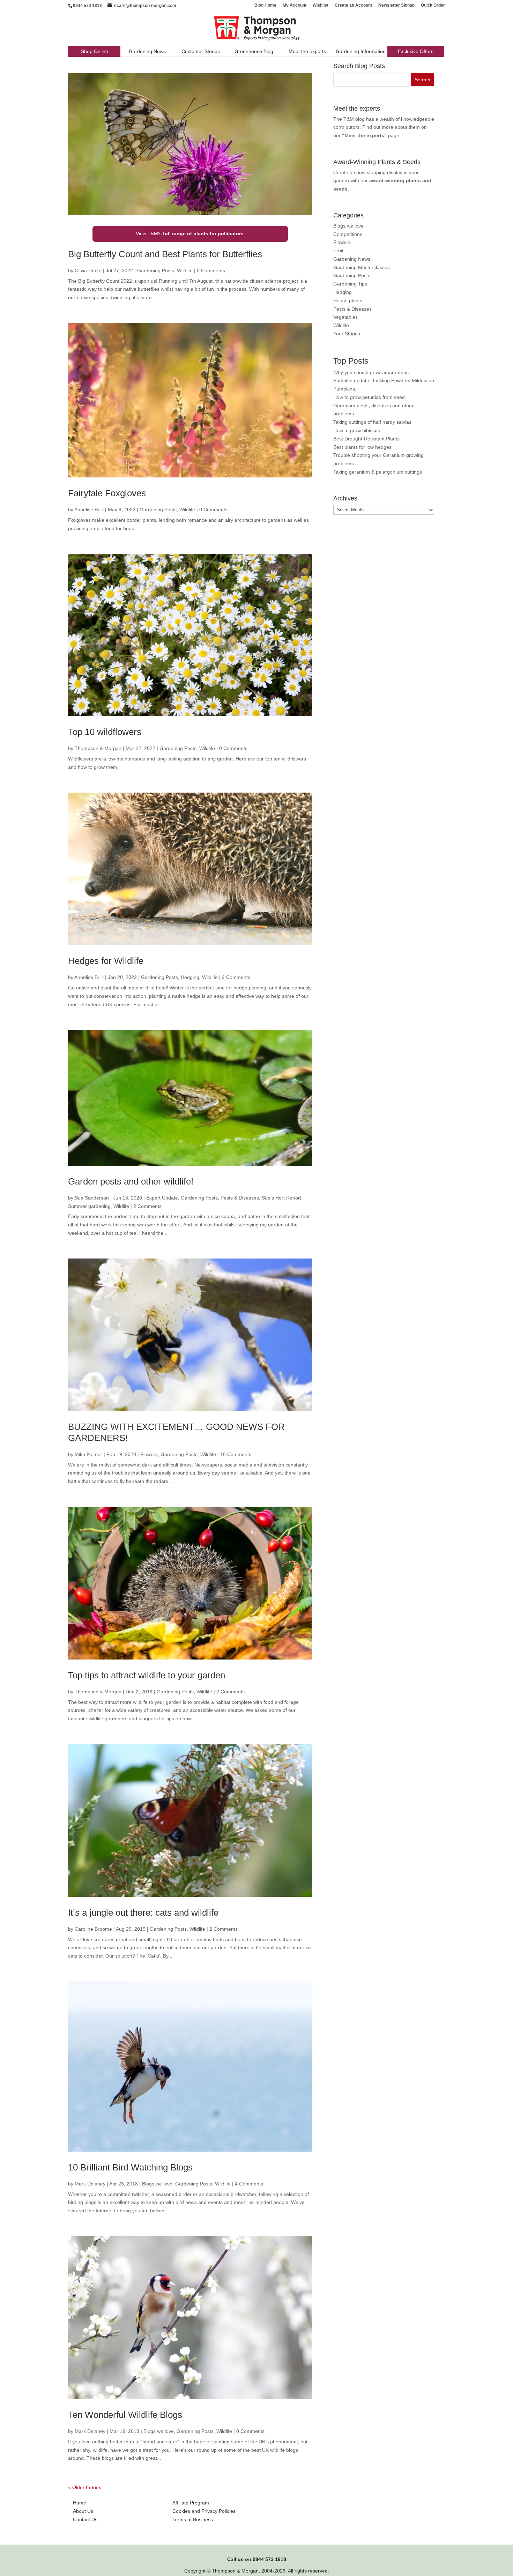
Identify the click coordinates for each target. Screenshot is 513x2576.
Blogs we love (157, 2184)
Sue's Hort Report (281, 1198)
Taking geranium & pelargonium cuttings (378, 472)
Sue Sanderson (92, 1198)
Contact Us (85, 2519)
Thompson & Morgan (98, 748)
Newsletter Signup (396, 5)
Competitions (348, 234)
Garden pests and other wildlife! (131, 1181)
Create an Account (353, 5)
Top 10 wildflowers (105, 732)
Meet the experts (307, 51)
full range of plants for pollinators (203, 233)
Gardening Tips (350, 284)
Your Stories (347, 334)
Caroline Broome (93, 1929)
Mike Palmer (88, 1454)
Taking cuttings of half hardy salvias (372, 422)
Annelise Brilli (89, 510)
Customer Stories (201, 51)
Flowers (149, 1454)
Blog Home (265, 5)
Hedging (190, 977)
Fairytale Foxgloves (107, 493)
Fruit (338, 251)
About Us (83, 2511)
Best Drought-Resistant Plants (366, 439)
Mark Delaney (90, 2184)
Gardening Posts (156, 270)
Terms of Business (193, 2519)
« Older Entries (85, 2487)
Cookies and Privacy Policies (204, 2511)
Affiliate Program (191, 2503)
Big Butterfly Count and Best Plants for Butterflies (165, 254)
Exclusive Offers (416, 51)
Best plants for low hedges (362, 447)
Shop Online (95, 51)
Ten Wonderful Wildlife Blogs (125, 2415)
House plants (348, 300)
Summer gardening (89, 1206)
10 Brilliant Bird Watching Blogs (130, 2167)
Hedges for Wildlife (106, 961)
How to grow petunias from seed (369, 397)
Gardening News (147, 51)
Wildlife (185, 270)
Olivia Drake (88, 270)
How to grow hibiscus (357, 430)
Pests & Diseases (240, 1198)
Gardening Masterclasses (362, 267)
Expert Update (162, 1198)
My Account (295, 5)
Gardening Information (361, 51)
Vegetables (345, 317)
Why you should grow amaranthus (371, 372)
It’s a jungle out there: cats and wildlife (143, 1913)
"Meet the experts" (364, 135)
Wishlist (321, 5)
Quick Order (433, 5)
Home (80, 2503)
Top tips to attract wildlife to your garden (147, 1675)
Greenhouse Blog (254, 51)
